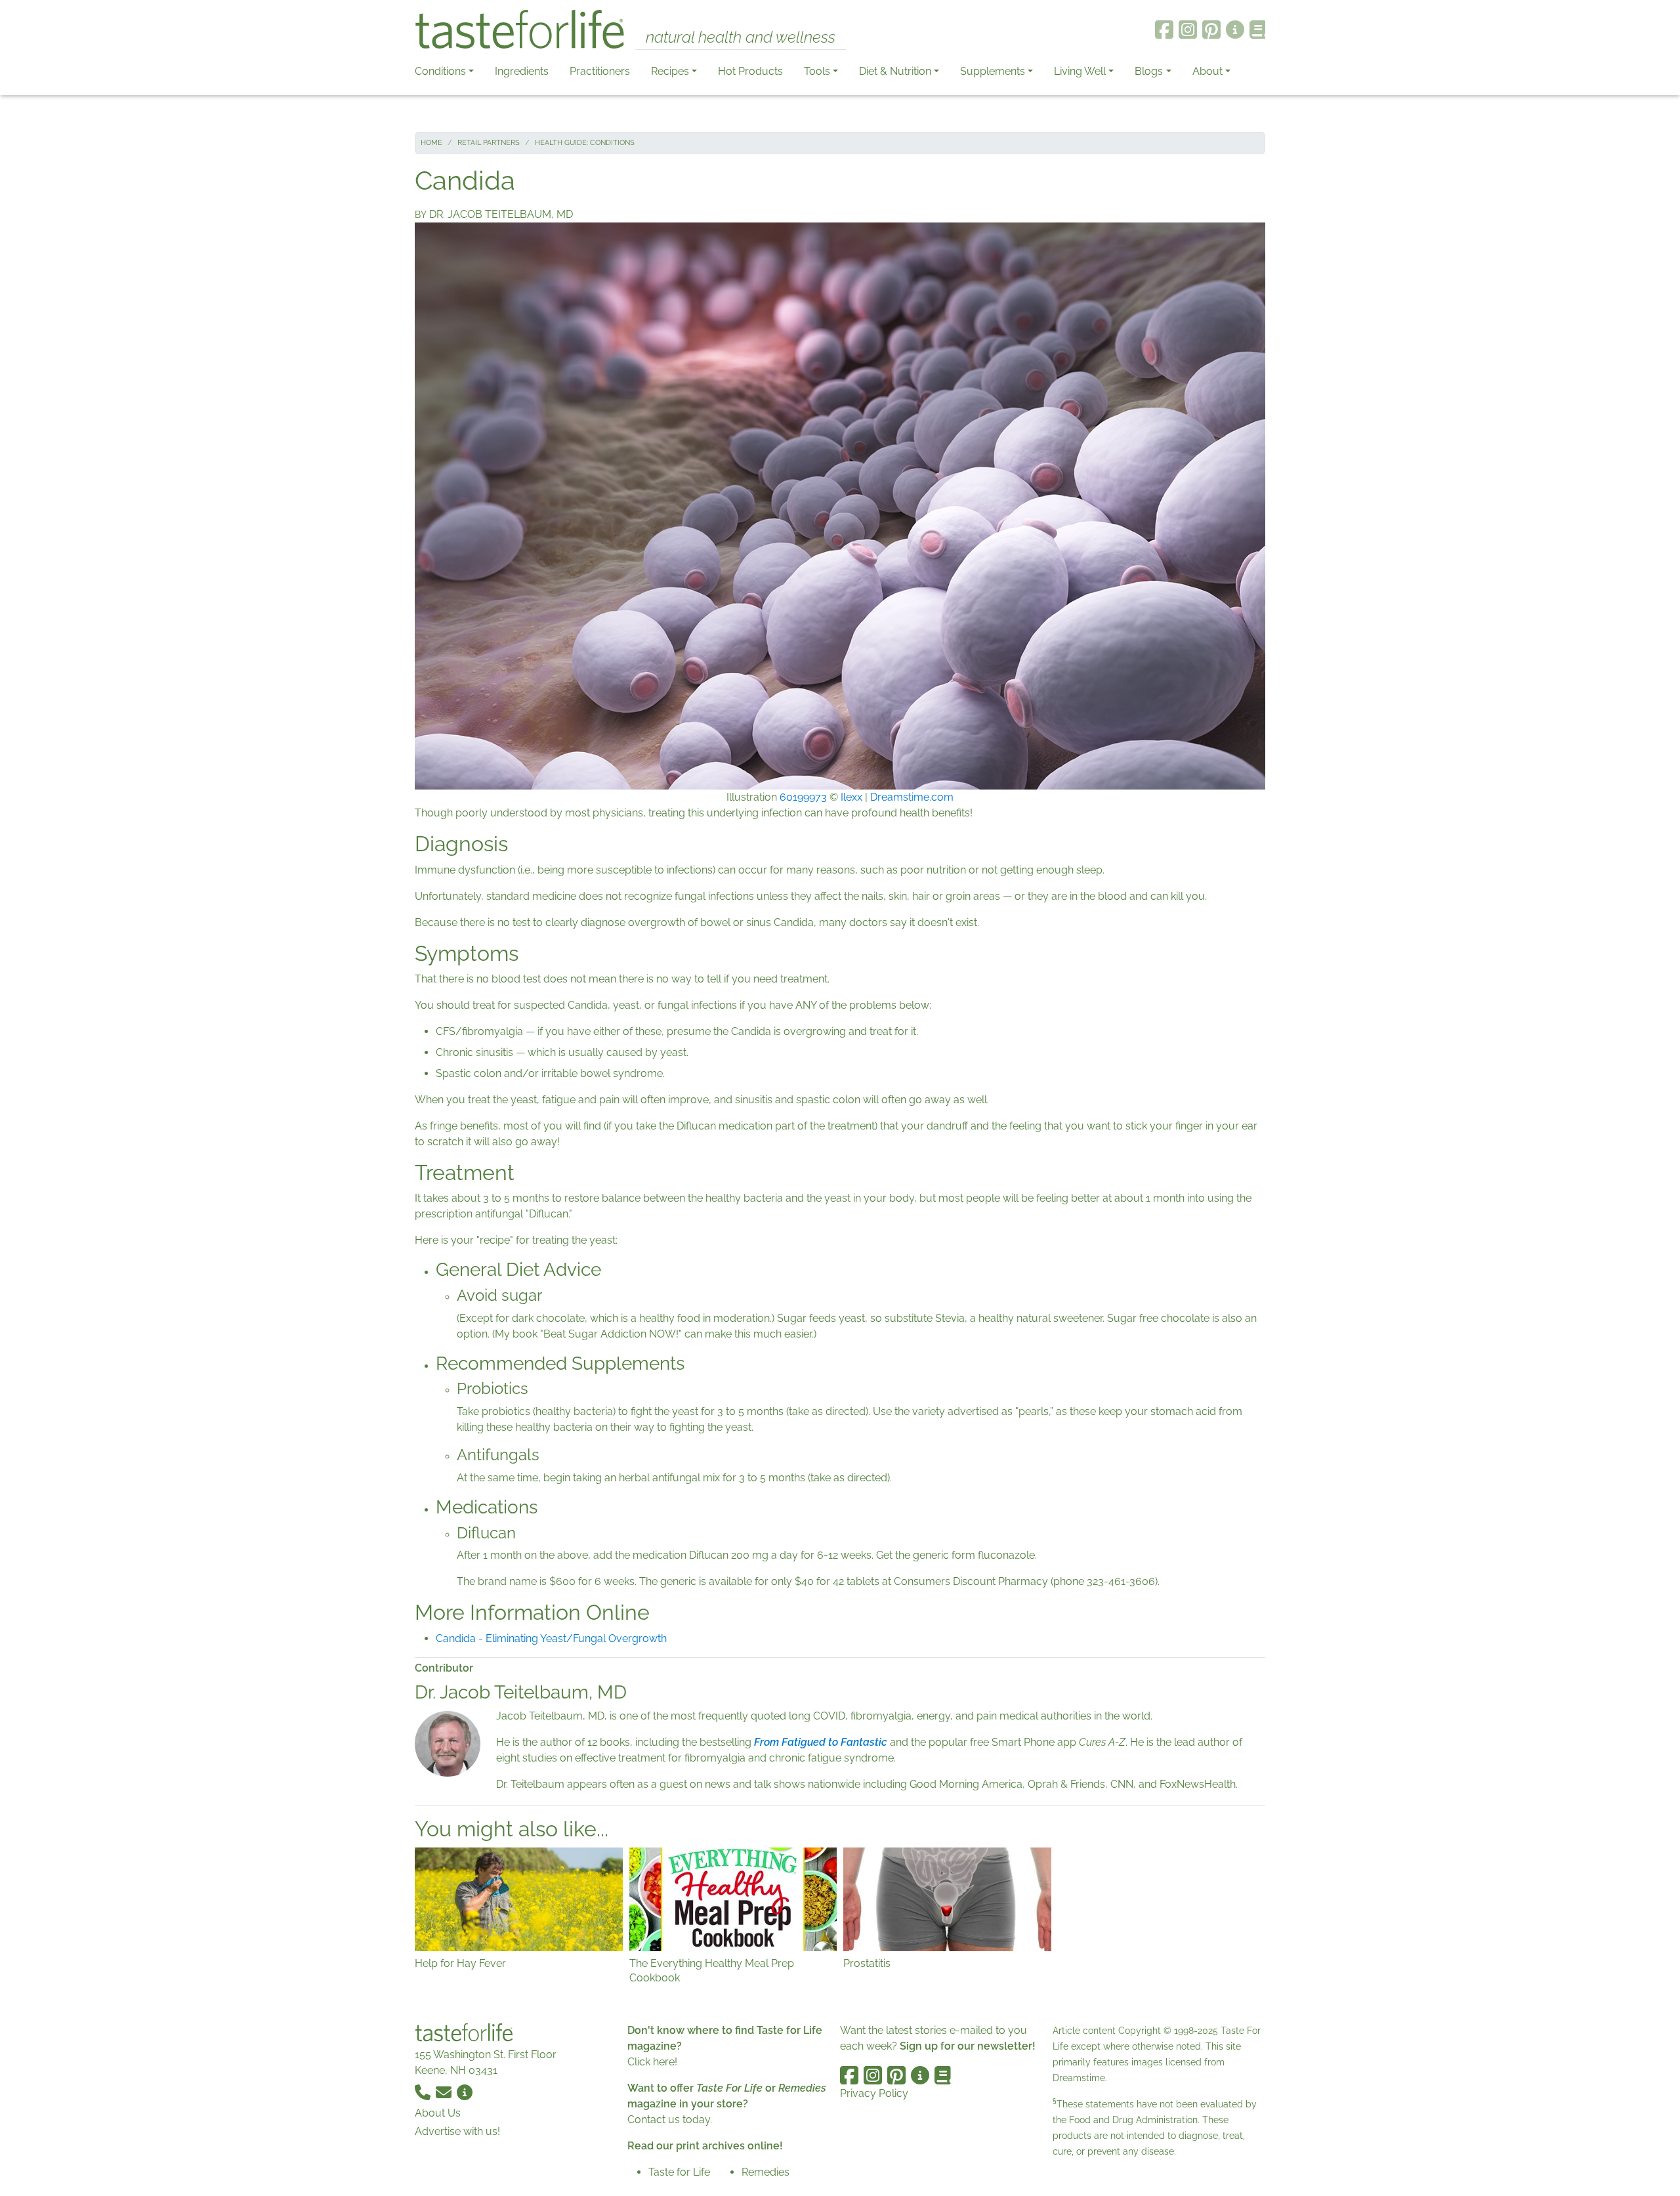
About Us (438, 2113)
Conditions (440, 71)
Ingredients (522, 71)
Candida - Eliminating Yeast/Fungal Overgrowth (551, 1638)
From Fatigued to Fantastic (821, 1742)
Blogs (1149, 71)
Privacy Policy (874, 2093)
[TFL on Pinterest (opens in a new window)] (1211, 30)
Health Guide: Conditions (585, 143)
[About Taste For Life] (1235, 30)
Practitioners (600, 71)
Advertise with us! (457, 2131)
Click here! (652, 2062)
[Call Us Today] (424, 2091)
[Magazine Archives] (1258, 30)
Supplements (993, 71)
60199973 (803, 797)
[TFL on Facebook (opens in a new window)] (1164, 30)
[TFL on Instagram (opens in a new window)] (1188, 30)
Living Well (1080, 71)
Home (431, 143)
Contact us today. (670, 2120)
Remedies (766, 2172)
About (1207, 71)
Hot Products (750, 71)
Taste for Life (679, 2172)
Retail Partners (489, 143)
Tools (817, 71)
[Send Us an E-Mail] (445, 2091)
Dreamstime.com (912, 797)
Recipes (670, 71)
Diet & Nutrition (895, 71)
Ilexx (851, 797)
